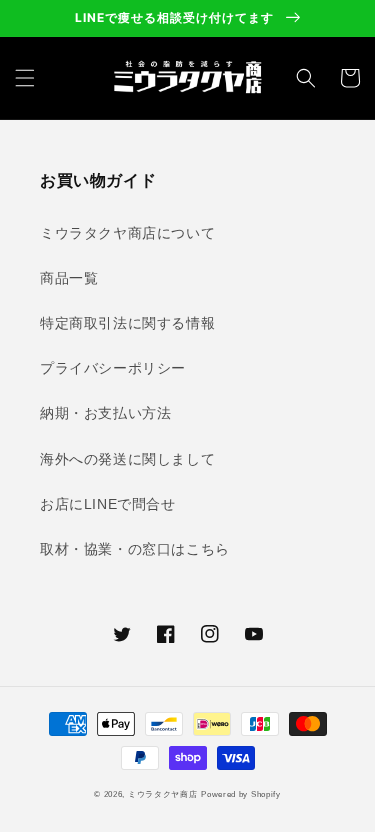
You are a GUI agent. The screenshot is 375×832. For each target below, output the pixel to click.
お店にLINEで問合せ (108, 504)
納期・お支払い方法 (105, 413)
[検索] (306, 78)
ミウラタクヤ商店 (163, 794)
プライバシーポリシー (113, 368)
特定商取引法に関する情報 (127, 323)
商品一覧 (69, 278)
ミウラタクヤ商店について (127, 233)
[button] (25, 78)
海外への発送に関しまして (127, 459)
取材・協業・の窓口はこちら (135, 549)
